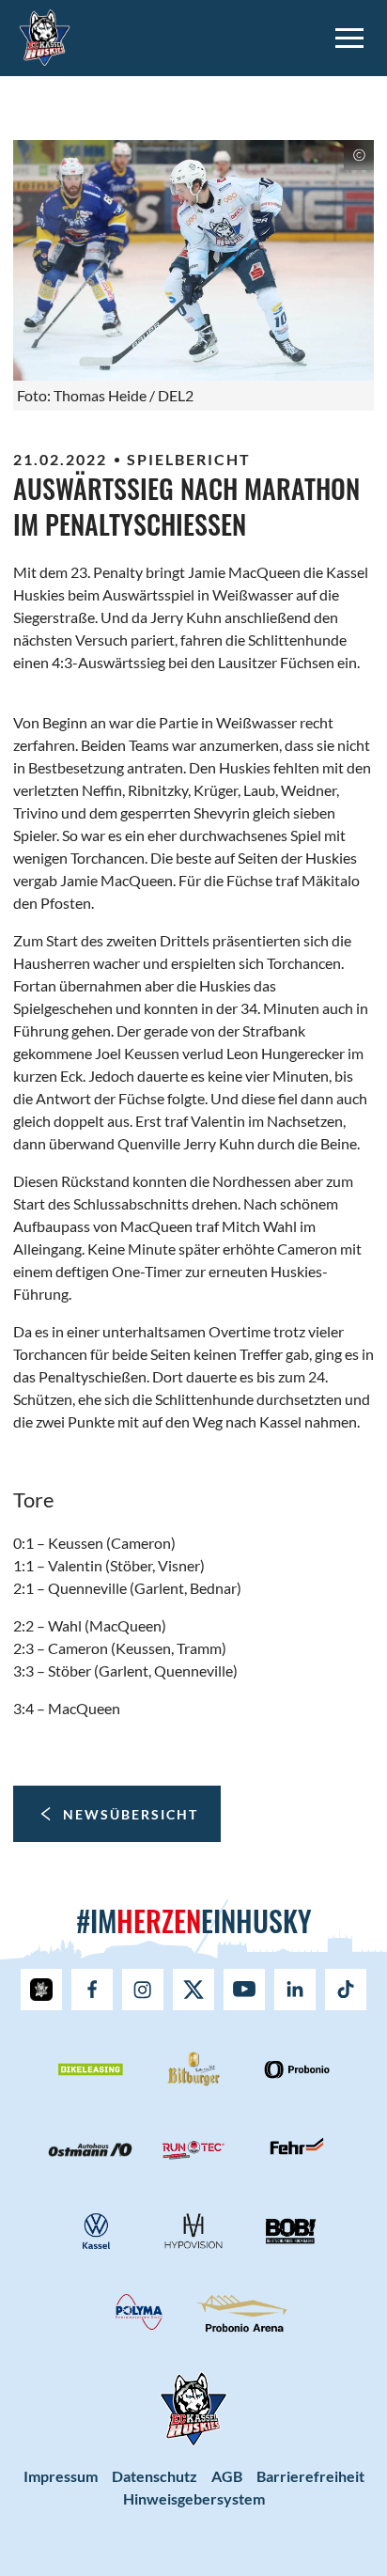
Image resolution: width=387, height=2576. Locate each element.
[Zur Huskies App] (41, 1990)
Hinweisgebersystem (194, 2498)
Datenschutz (155, 2476)
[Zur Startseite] (45, 35)
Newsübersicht (131, 1814)
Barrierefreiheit (310, 2476)
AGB (227, 2476)
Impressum (61, 2476)
